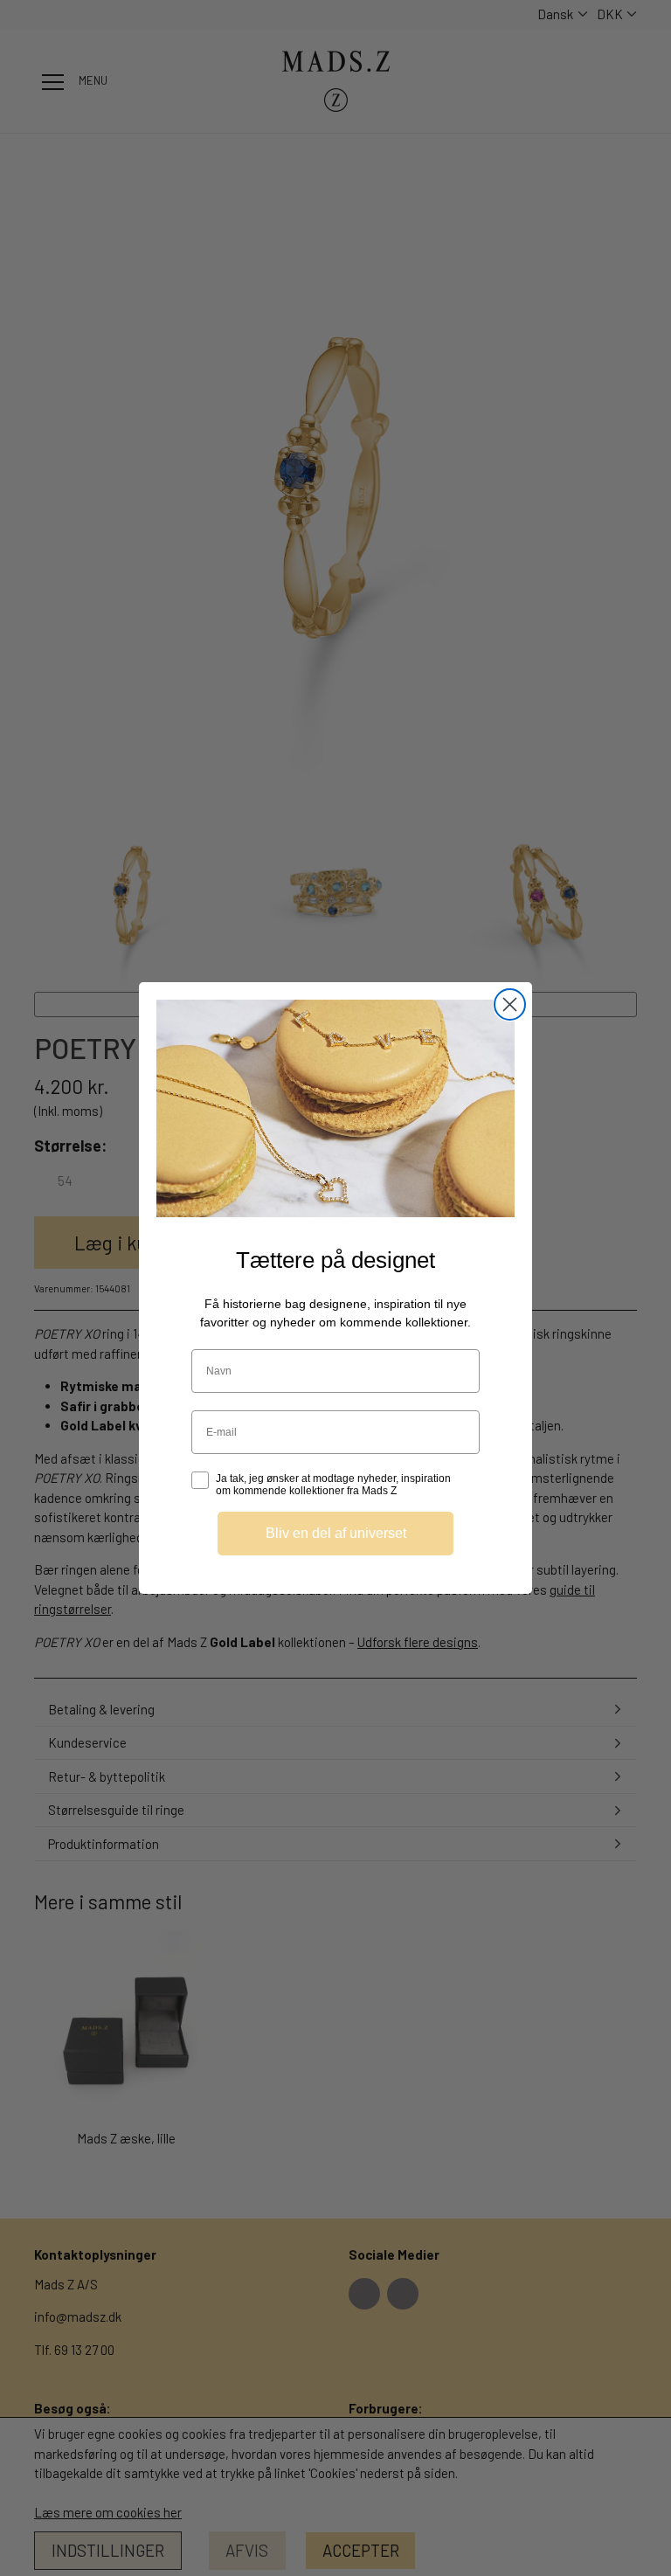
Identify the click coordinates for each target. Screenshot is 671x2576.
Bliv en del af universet (336, 1533)
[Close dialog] (510, 1004)
